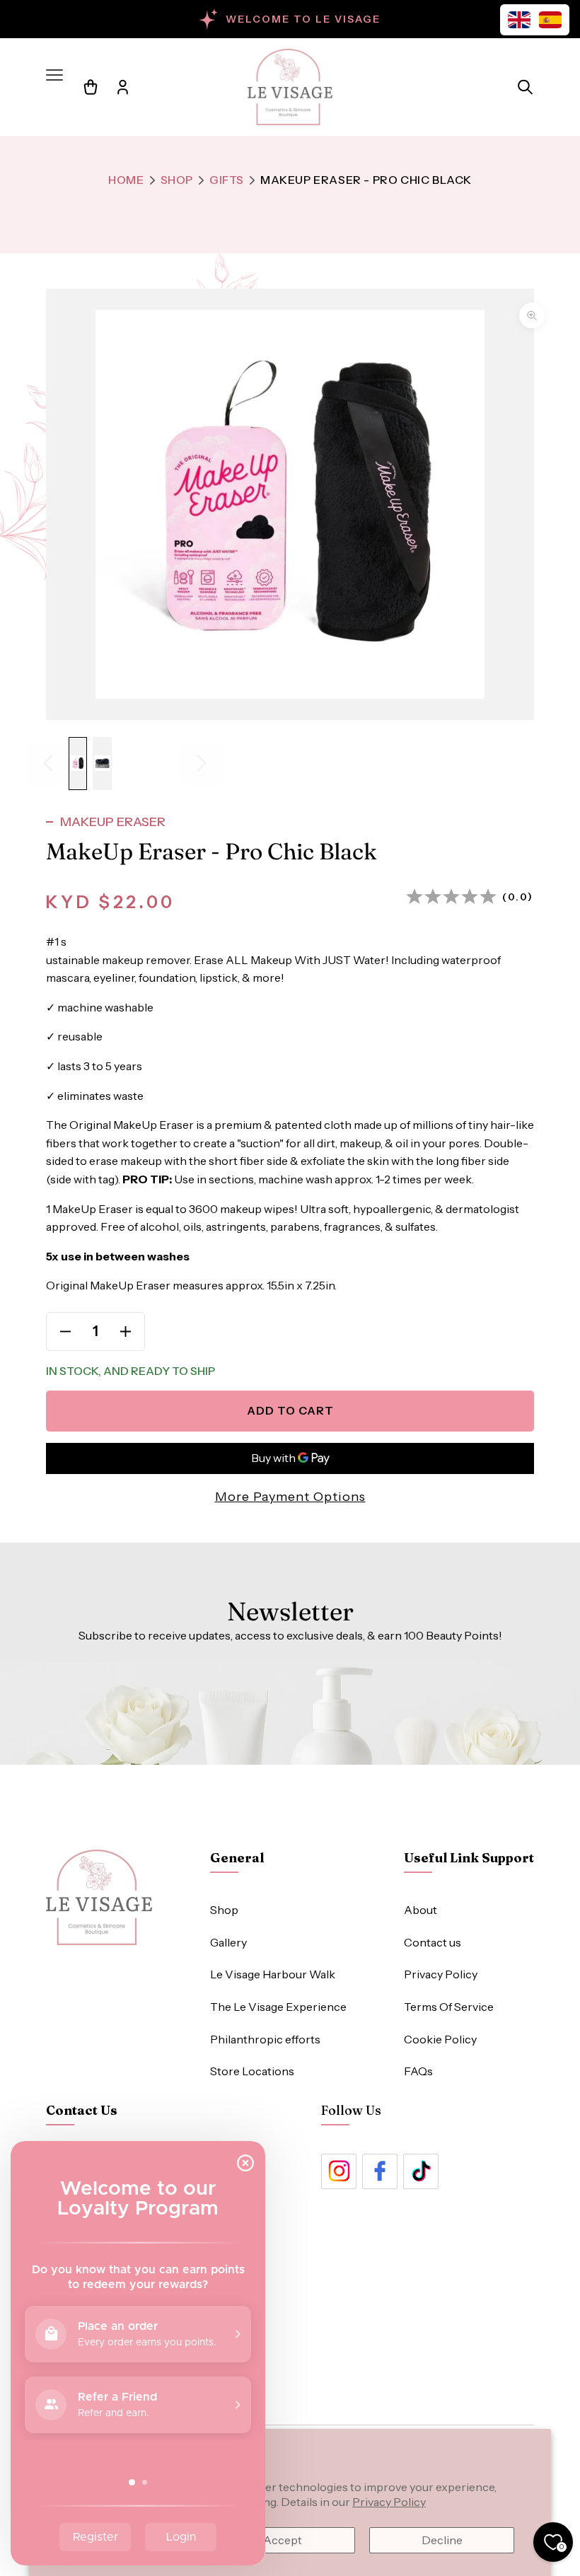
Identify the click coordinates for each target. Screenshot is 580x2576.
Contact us (433, 1942)
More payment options (290, 1497)
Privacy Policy (389, 2502)
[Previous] (48, 764)
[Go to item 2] (102, 764)
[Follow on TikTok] (421, 2171)
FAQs (418, 2071)
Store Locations (252, 2071)
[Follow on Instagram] (339, 2171)
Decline (442, 2540)
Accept (283, 2540)
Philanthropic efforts (265, 2039)
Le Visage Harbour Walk (273, 1974)
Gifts (227, 180)
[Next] (201, 764)
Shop (177, 180)
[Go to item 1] (78, 764)
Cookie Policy (440, 2039)
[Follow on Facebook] (380, 2171)
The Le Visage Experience (278, 2007)
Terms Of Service (449, 2007)
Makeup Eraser (113, 822)
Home (126, 180)
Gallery (228, 1942)
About (420, 1910)
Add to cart (290, 1410)
